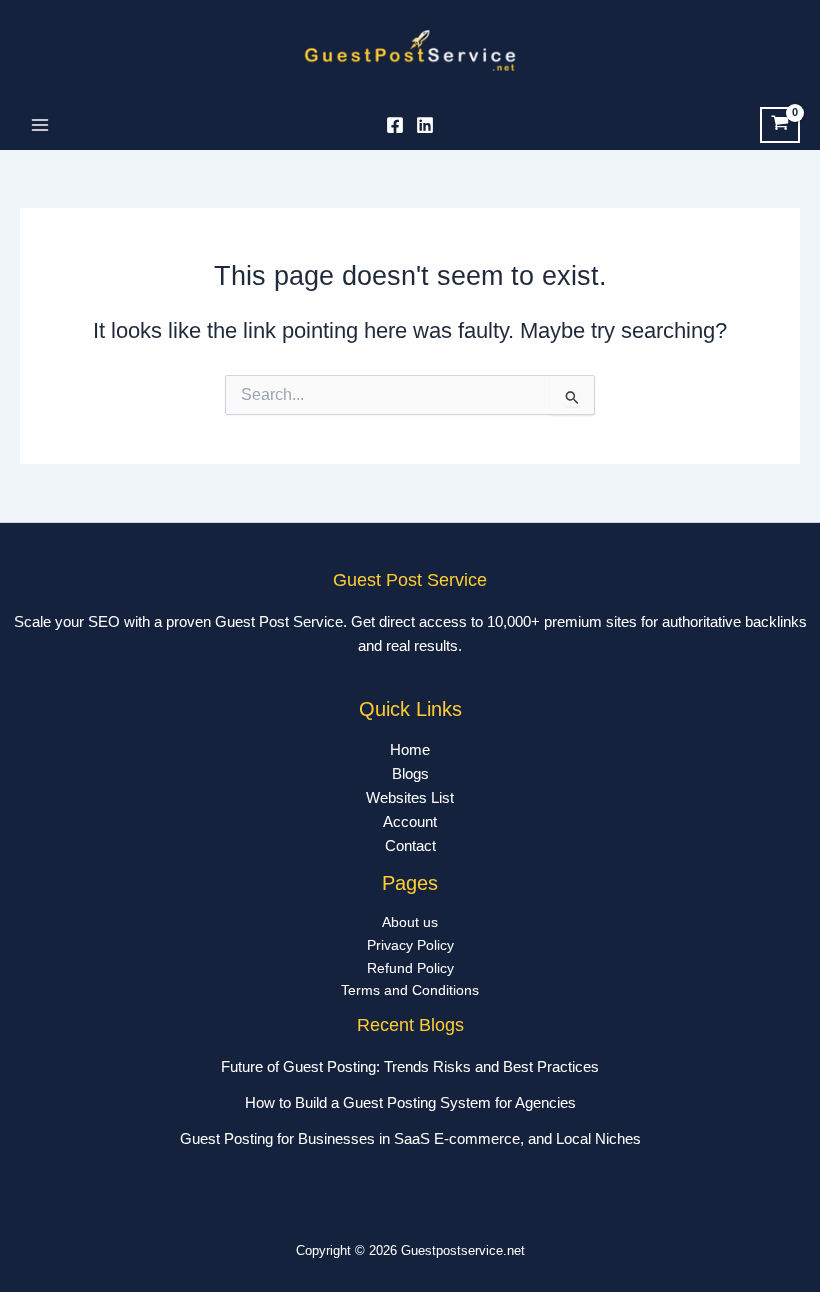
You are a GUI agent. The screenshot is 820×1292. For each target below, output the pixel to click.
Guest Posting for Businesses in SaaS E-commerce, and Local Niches (410, 1139)
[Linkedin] (425, 125)
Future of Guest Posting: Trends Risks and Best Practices (410, 1067)
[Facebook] (395, 125)
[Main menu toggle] (40, 125)
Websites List (410, 798)
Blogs (410, 774)
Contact (410, 846)
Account (410, 822)
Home (410, 750)
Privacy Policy (410, 945)
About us (410, 922)
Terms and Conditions (410, 990)
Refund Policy (410, 968)
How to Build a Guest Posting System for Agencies (410, 1103)
